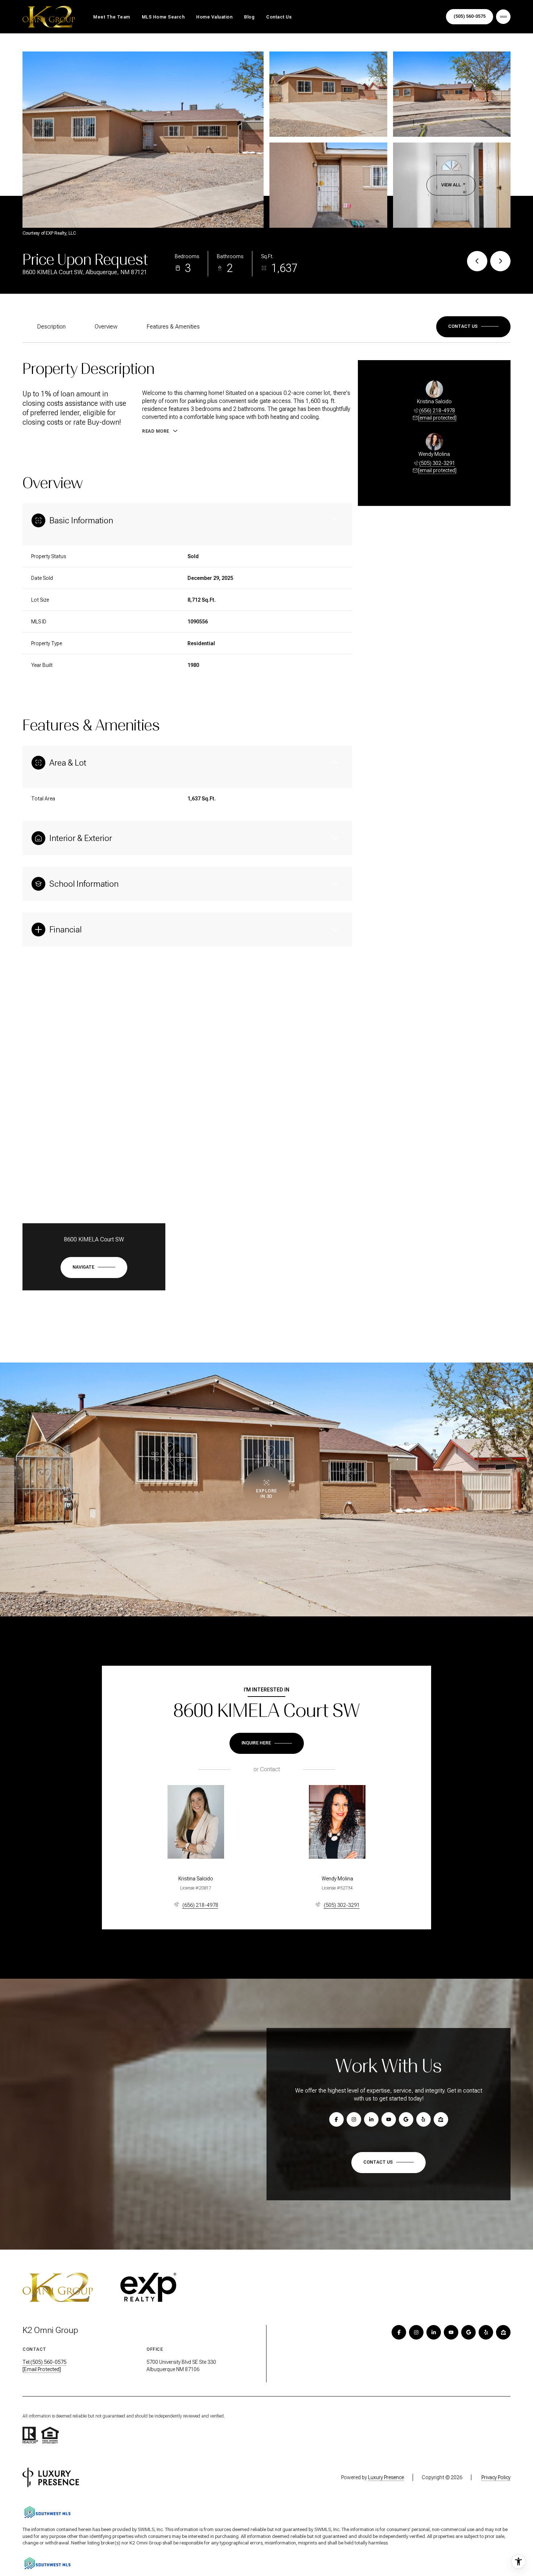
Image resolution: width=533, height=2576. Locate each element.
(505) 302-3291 (437, 463)
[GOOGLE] (468, 2332)
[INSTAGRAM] (416, 2332)
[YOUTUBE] (451, 2332)
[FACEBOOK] (399, 2332)
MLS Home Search (163, 17)
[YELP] (486, 2332)
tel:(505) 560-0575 (44, 2362)
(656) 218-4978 (437, 411)
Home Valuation (214, 17)
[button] (473, 327)
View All (451, 185)
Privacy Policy (496, 2477)
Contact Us (279, 17)
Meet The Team (112, 17)
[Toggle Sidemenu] (503, 17)
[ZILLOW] (503, 2332)
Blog (249, 17)
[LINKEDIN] (434, 2332)
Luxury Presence (386, 2477)
